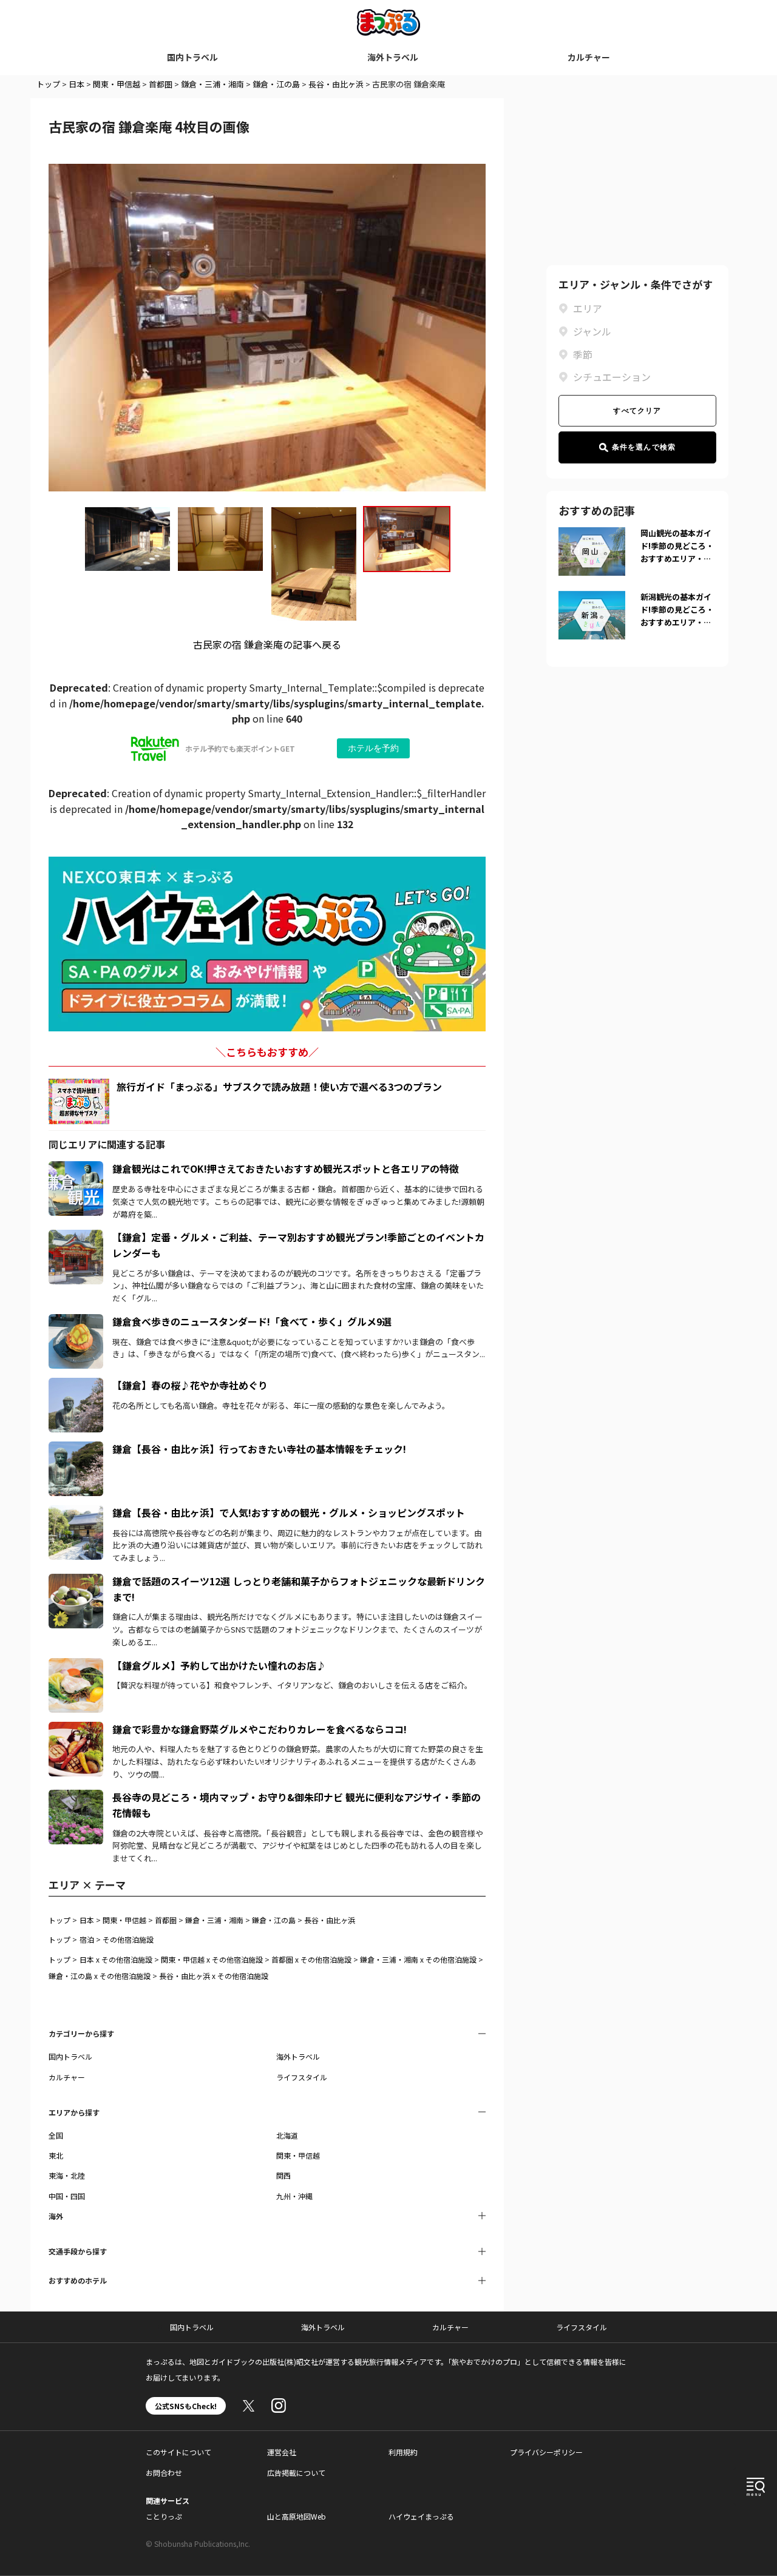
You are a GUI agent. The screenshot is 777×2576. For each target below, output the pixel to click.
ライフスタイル (302, 2077)
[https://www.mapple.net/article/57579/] (76, 1385)
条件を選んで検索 (644, 447)
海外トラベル (393, 57)
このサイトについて (178, 2452)
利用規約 (403, 2452)
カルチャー (589, 57)
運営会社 (282, 2452)
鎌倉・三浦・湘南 (212, 84)
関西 (283, 2175)
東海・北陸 (67, 2175)
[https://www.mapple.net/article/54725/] (76, 1237)
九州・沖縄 (294, 2196)
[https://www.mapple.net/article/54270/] (76, 1729)
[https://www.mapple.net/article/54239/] (76, 1665)
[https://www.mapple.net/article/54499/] (76, 1449)
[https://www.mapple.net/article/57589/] (76, 1797)
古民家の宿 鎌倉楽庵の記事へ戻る (267, 644)
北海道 (287, 2135)
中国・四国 (67, 2196)
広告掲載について (296, 2473)
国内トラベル (192, 57)
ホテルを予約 (373, 748)
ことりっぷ (164, 2516)
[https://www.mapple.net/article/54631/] (76, 1321)
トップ (48, 84)
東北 (56, 2155)
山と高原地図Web (297, 2516)
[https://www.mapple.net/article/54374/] (76, 1168)
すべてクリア (637, 411)
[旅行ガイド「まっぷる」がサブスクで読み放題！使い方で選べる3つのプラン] (79, 1101)
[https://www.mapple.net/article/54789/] (76, 1581)
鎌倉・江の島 (276, 84)
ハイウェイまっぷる (421, 2516)
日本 (76, 84)
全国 (56, 2135)
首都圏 (161, 84)
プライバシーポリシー (546, 2452)
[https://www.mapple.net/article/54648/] (76, 1512)
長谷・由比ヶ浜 (336, 84)
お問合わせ (164, 2473)
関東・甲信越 (117, 84)
